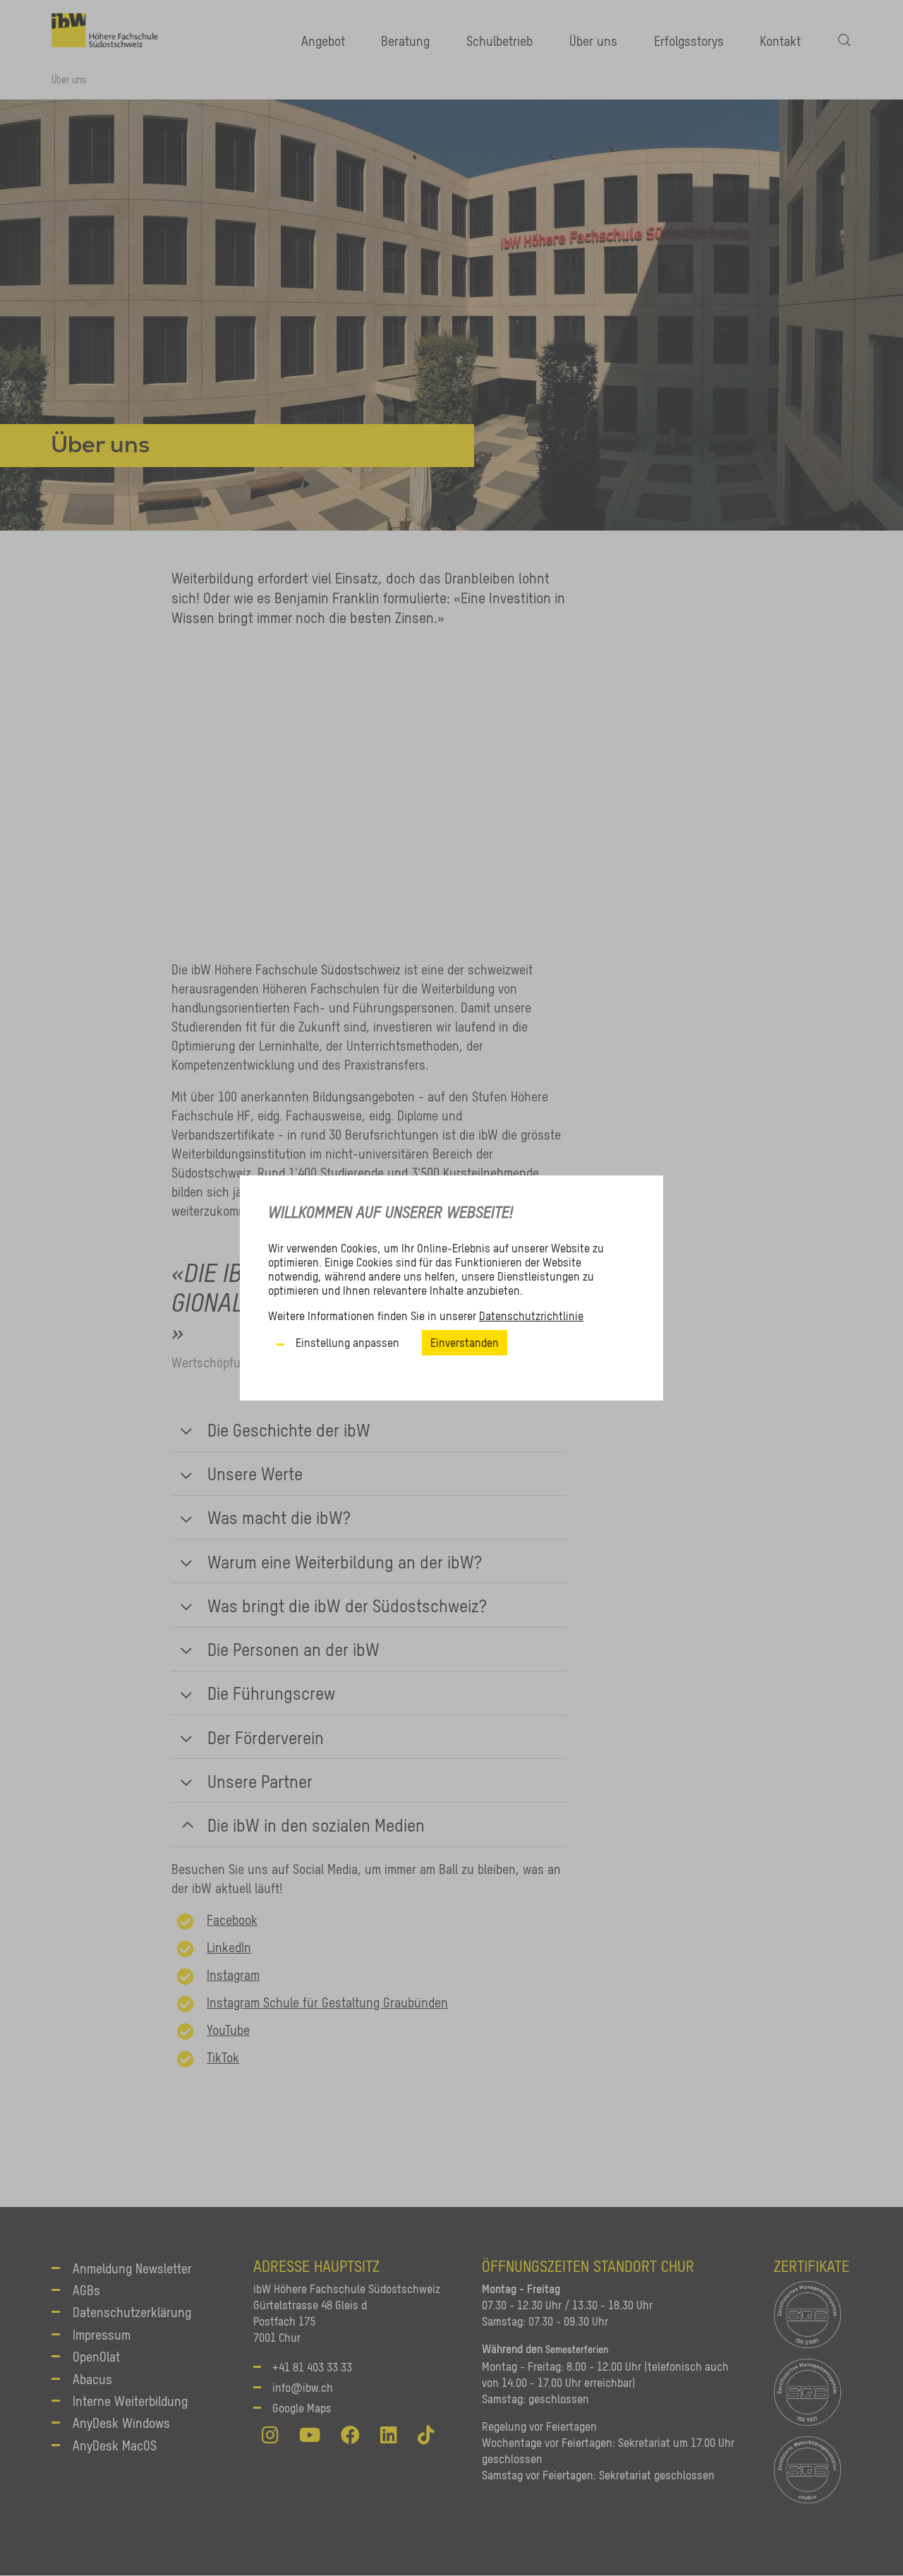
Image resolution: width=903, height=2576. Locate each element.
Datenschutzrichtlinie (531, 1316)
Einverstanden (465, 1343)
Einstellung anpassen (347, 1343)
